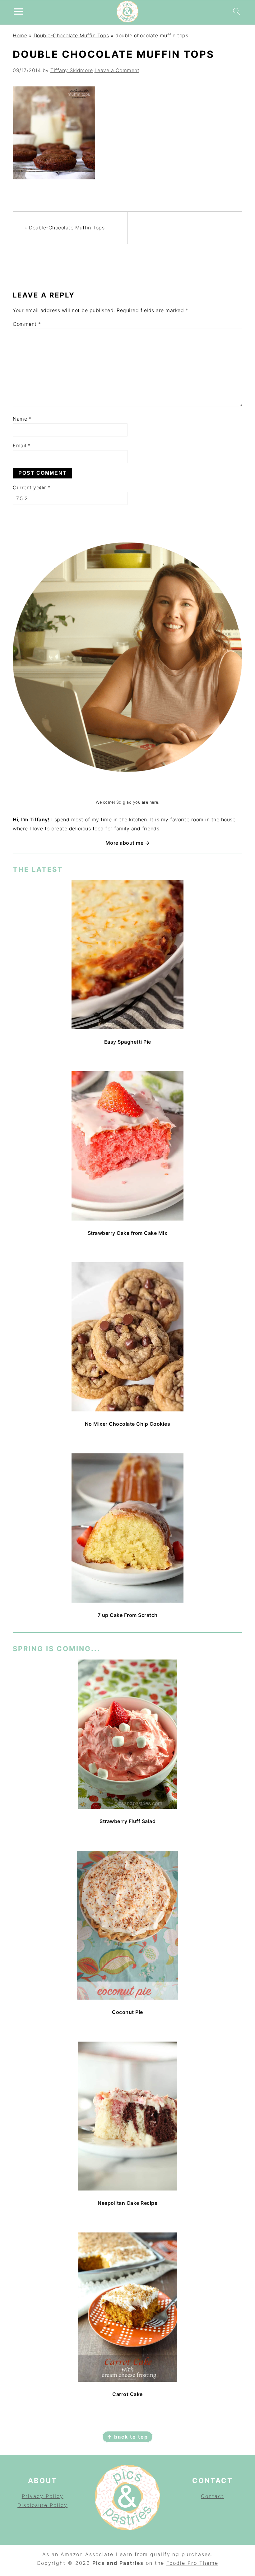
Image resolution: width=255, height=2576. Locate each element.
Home (20, 35)
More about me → (128, 843)
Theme (209, 2563)
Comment (27, 324)
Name (22, 419)
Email (22, 445)
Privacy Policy (43, 2496)
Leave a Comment (117, 70)
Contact (212, 2496)
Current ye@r (32, 487)
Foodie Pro (183, 2563)
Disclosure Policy (42, 2505)
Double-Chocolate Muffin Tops (71, 35)
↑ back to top (127, 2437)
